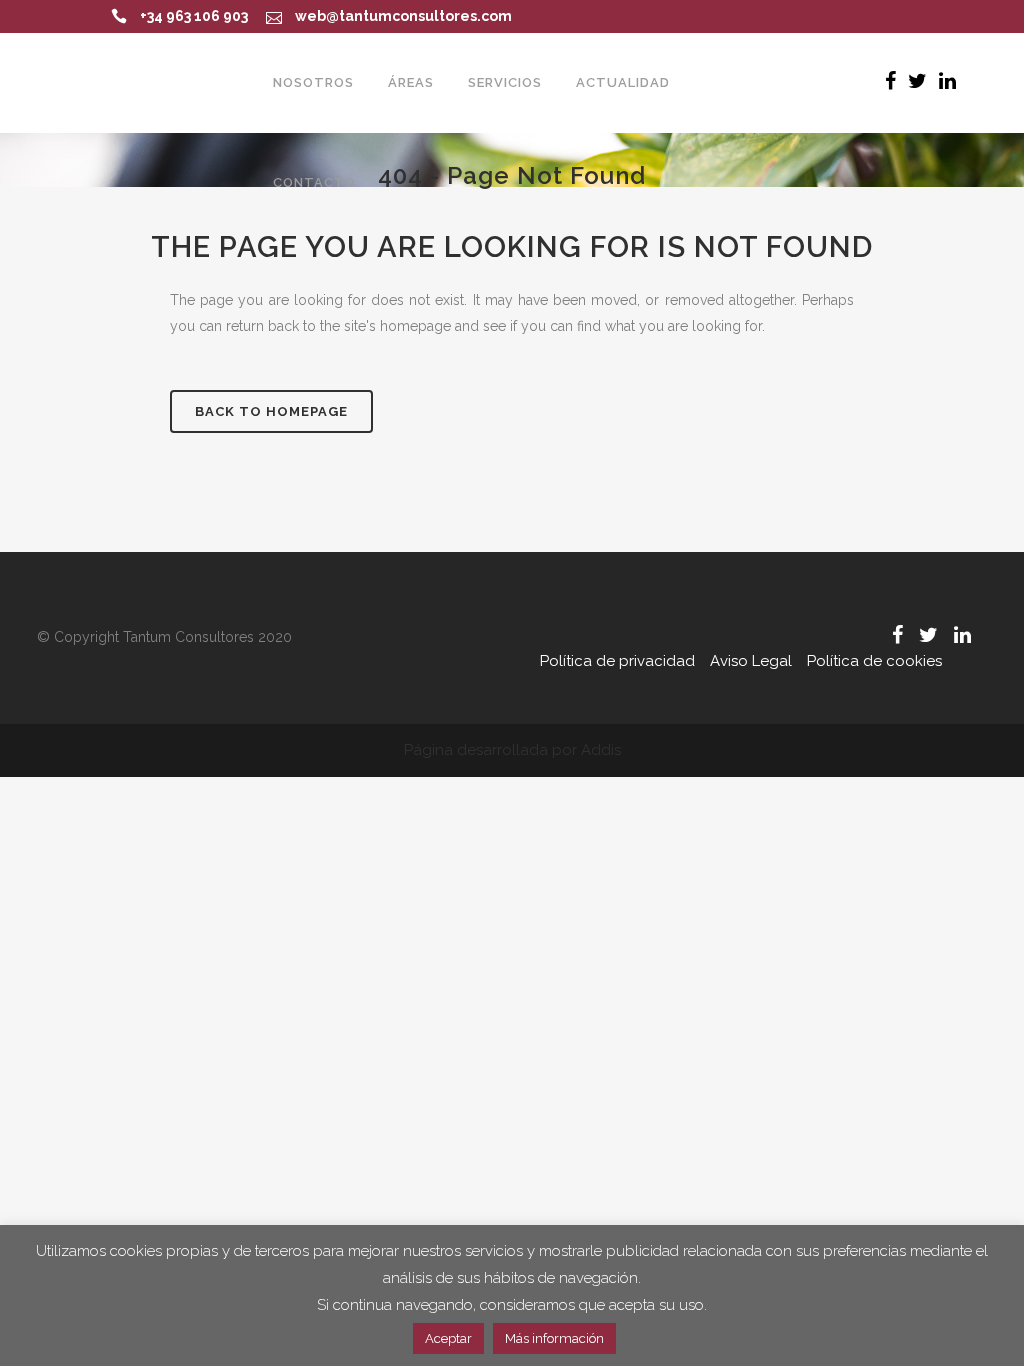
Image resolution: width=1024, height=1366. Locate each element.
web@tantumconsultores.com (403, 16)
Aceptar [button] (448, 1338)
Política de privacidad (617, 661)
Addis (601, 750)
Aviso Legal (751, 661)
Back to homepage (271, 411)
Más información (554, 1338)
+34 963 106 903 (194, 16)
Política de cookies (874, 661)
